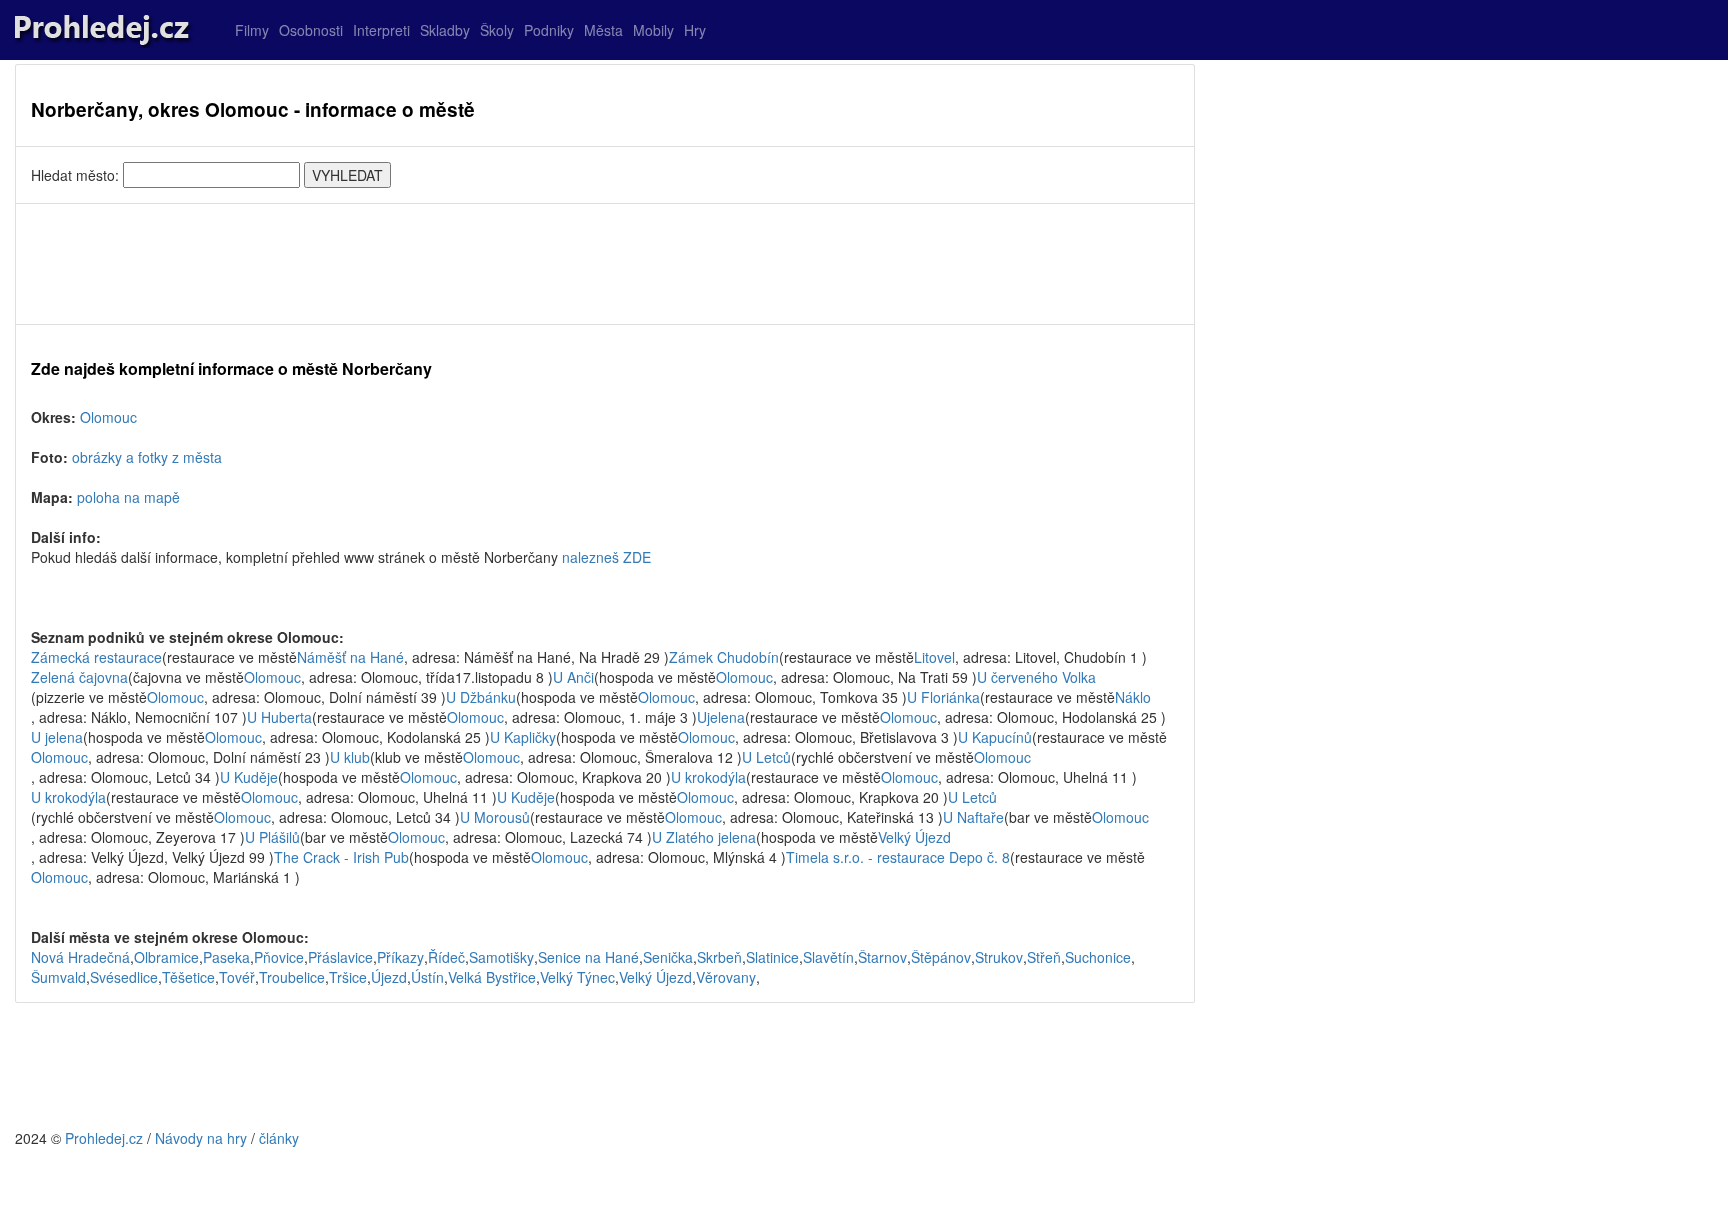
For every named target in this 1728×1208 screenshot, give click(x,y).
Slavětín (828, 957)
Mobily (653, 30)
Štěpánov (941, 957)
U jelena (57, 737)
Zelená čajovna (79, 677)
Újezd (389, 977)
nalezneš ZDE (606, 557)
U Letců (766, 757)
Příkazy (400, 957)
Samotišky (501, 957)
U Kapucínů (995, 737)
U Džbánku (481, 697)
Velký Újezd (914, 837)
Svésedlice (124, 977)
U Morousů (495, 817)
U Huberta (279, 717)
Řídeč (446, 957)
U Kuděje (249, 777)
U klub (350, 757)
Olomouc (108, 417)
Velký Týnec (577, 977)
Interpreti (381, 30)
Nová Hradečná (80, 957)
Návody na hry (201, 1138)
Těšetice (188, 977)
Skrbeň (719, 957)
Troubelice (292, 977)
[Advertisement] (605, 264)
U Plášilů (272, 837)
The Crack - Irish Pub (341, 857)
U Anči (573, 677)
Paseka (226, 957)
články (279, 1138)
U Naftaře (973, 817)
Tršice (348, 977)
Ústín (427, 977)
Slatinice (772, 957)
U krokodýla (708, 777)
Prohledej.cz (104, 1138)
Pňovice (279, 957)
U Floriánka (943, 697)
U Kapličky (523, 737)
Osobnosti (311, 30)
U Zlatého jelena (704, 837)
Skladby (445, 30)
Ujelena (721, 717)
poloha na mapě (128, 497)
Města (603, 30)
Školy (497, 30)
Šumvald (58, 977)
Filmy (252, 30)
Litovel (934, 657)
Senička (668, 957)
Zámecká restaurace (96, 657)
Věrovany (726, 977)
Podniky (549, 30)
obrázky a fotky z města (147, 457)
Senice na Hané (588, 957)
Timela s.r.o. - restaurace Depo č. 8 (898, 857)
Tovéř (237, 977)
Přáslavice (340, 957)
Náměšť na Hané (350, 657)
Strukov (999, 957)
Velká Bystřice (492, 977)
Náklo (1133, 697)
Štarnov (882, 957)
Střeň (1044, 957)
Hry (695, 30)
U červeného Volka (1036, 677)
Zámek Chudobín (724, 657)
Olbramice (166, 957)
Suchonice (1098, 957)
